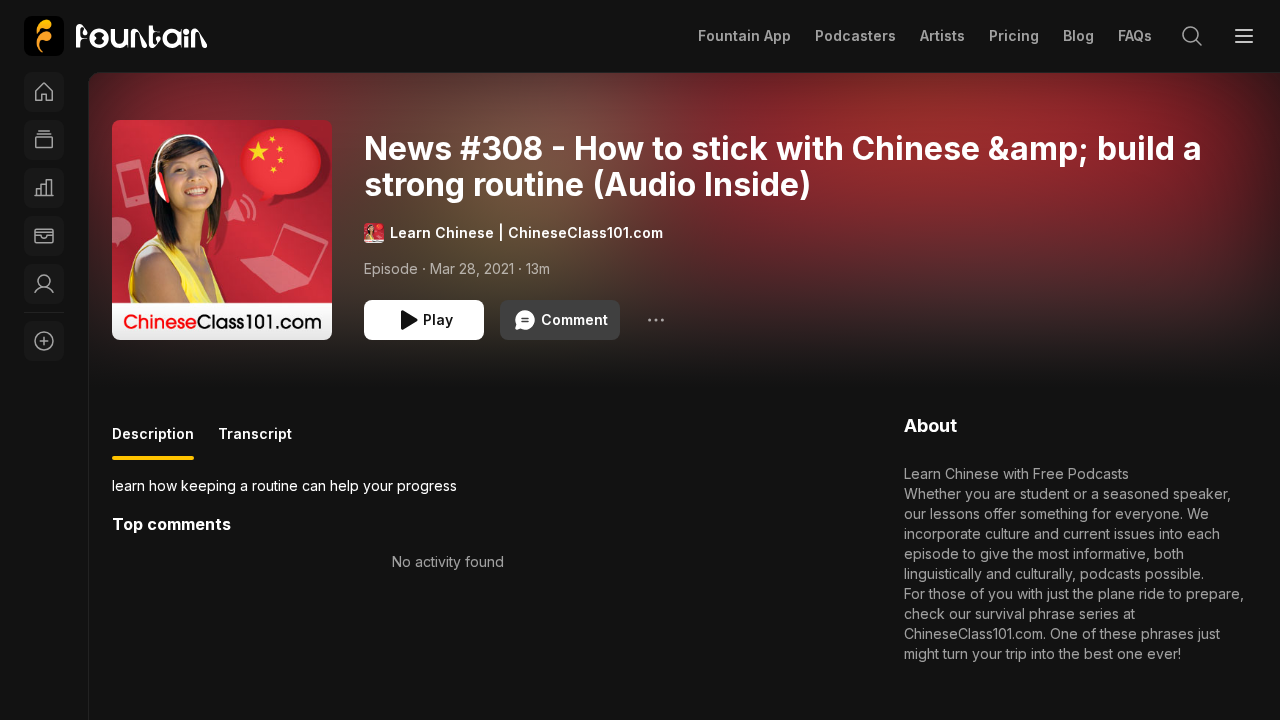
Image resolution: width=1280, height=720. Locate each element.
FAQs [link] (1135, 35)
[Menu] (1244, 36)
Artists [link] (942, 35)
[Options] (656, 320)
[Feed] (44, 140)
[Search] (1192, 36)
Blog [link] (1078, 35)
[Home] (44, 92)
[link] (115, 36)
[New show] (44, 341)
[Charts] (44, 188)
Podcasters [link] (855, 35)
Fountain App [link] (744, 35)
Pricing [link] (1014, 35)
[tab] (153, 442)
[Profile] (44, 284)
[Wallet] (44, 236)
